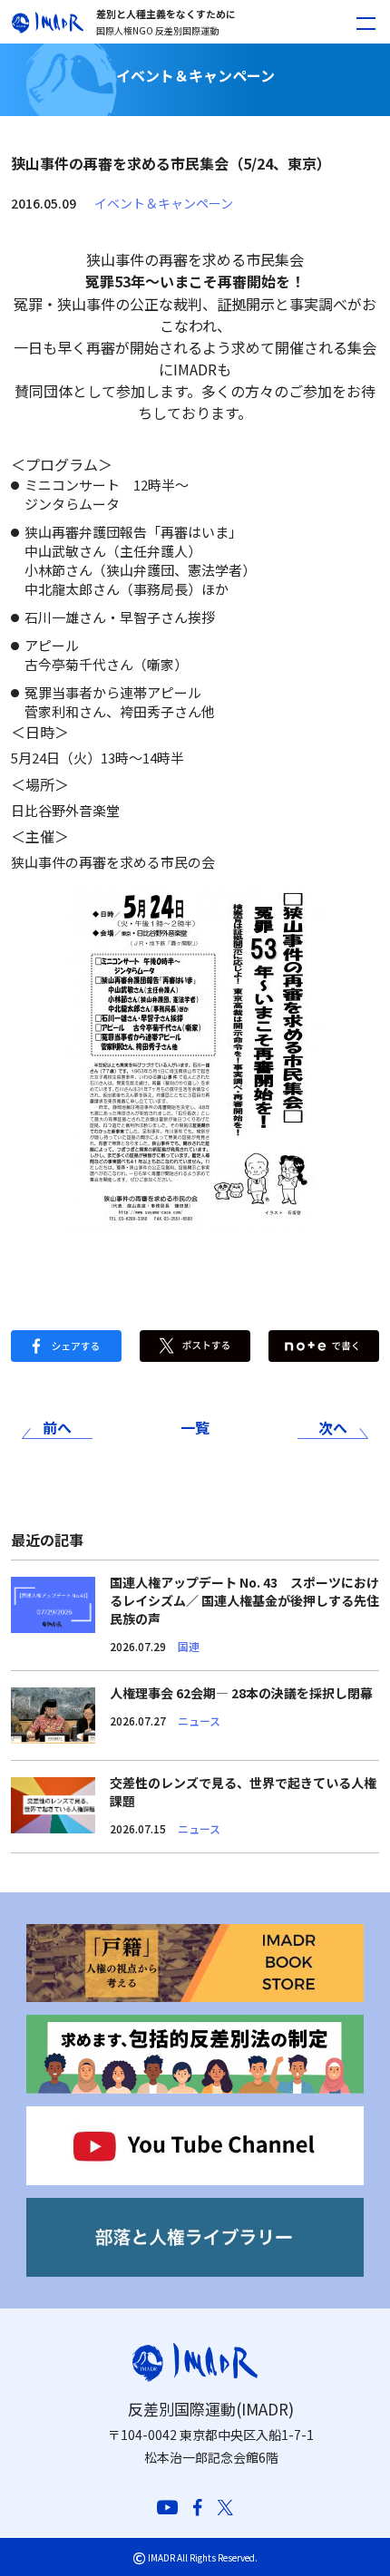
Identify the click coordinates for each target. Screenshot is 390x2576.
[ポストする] (195, 1344)
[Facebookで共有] (66, 1344)
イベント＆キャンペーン (164, 203)
